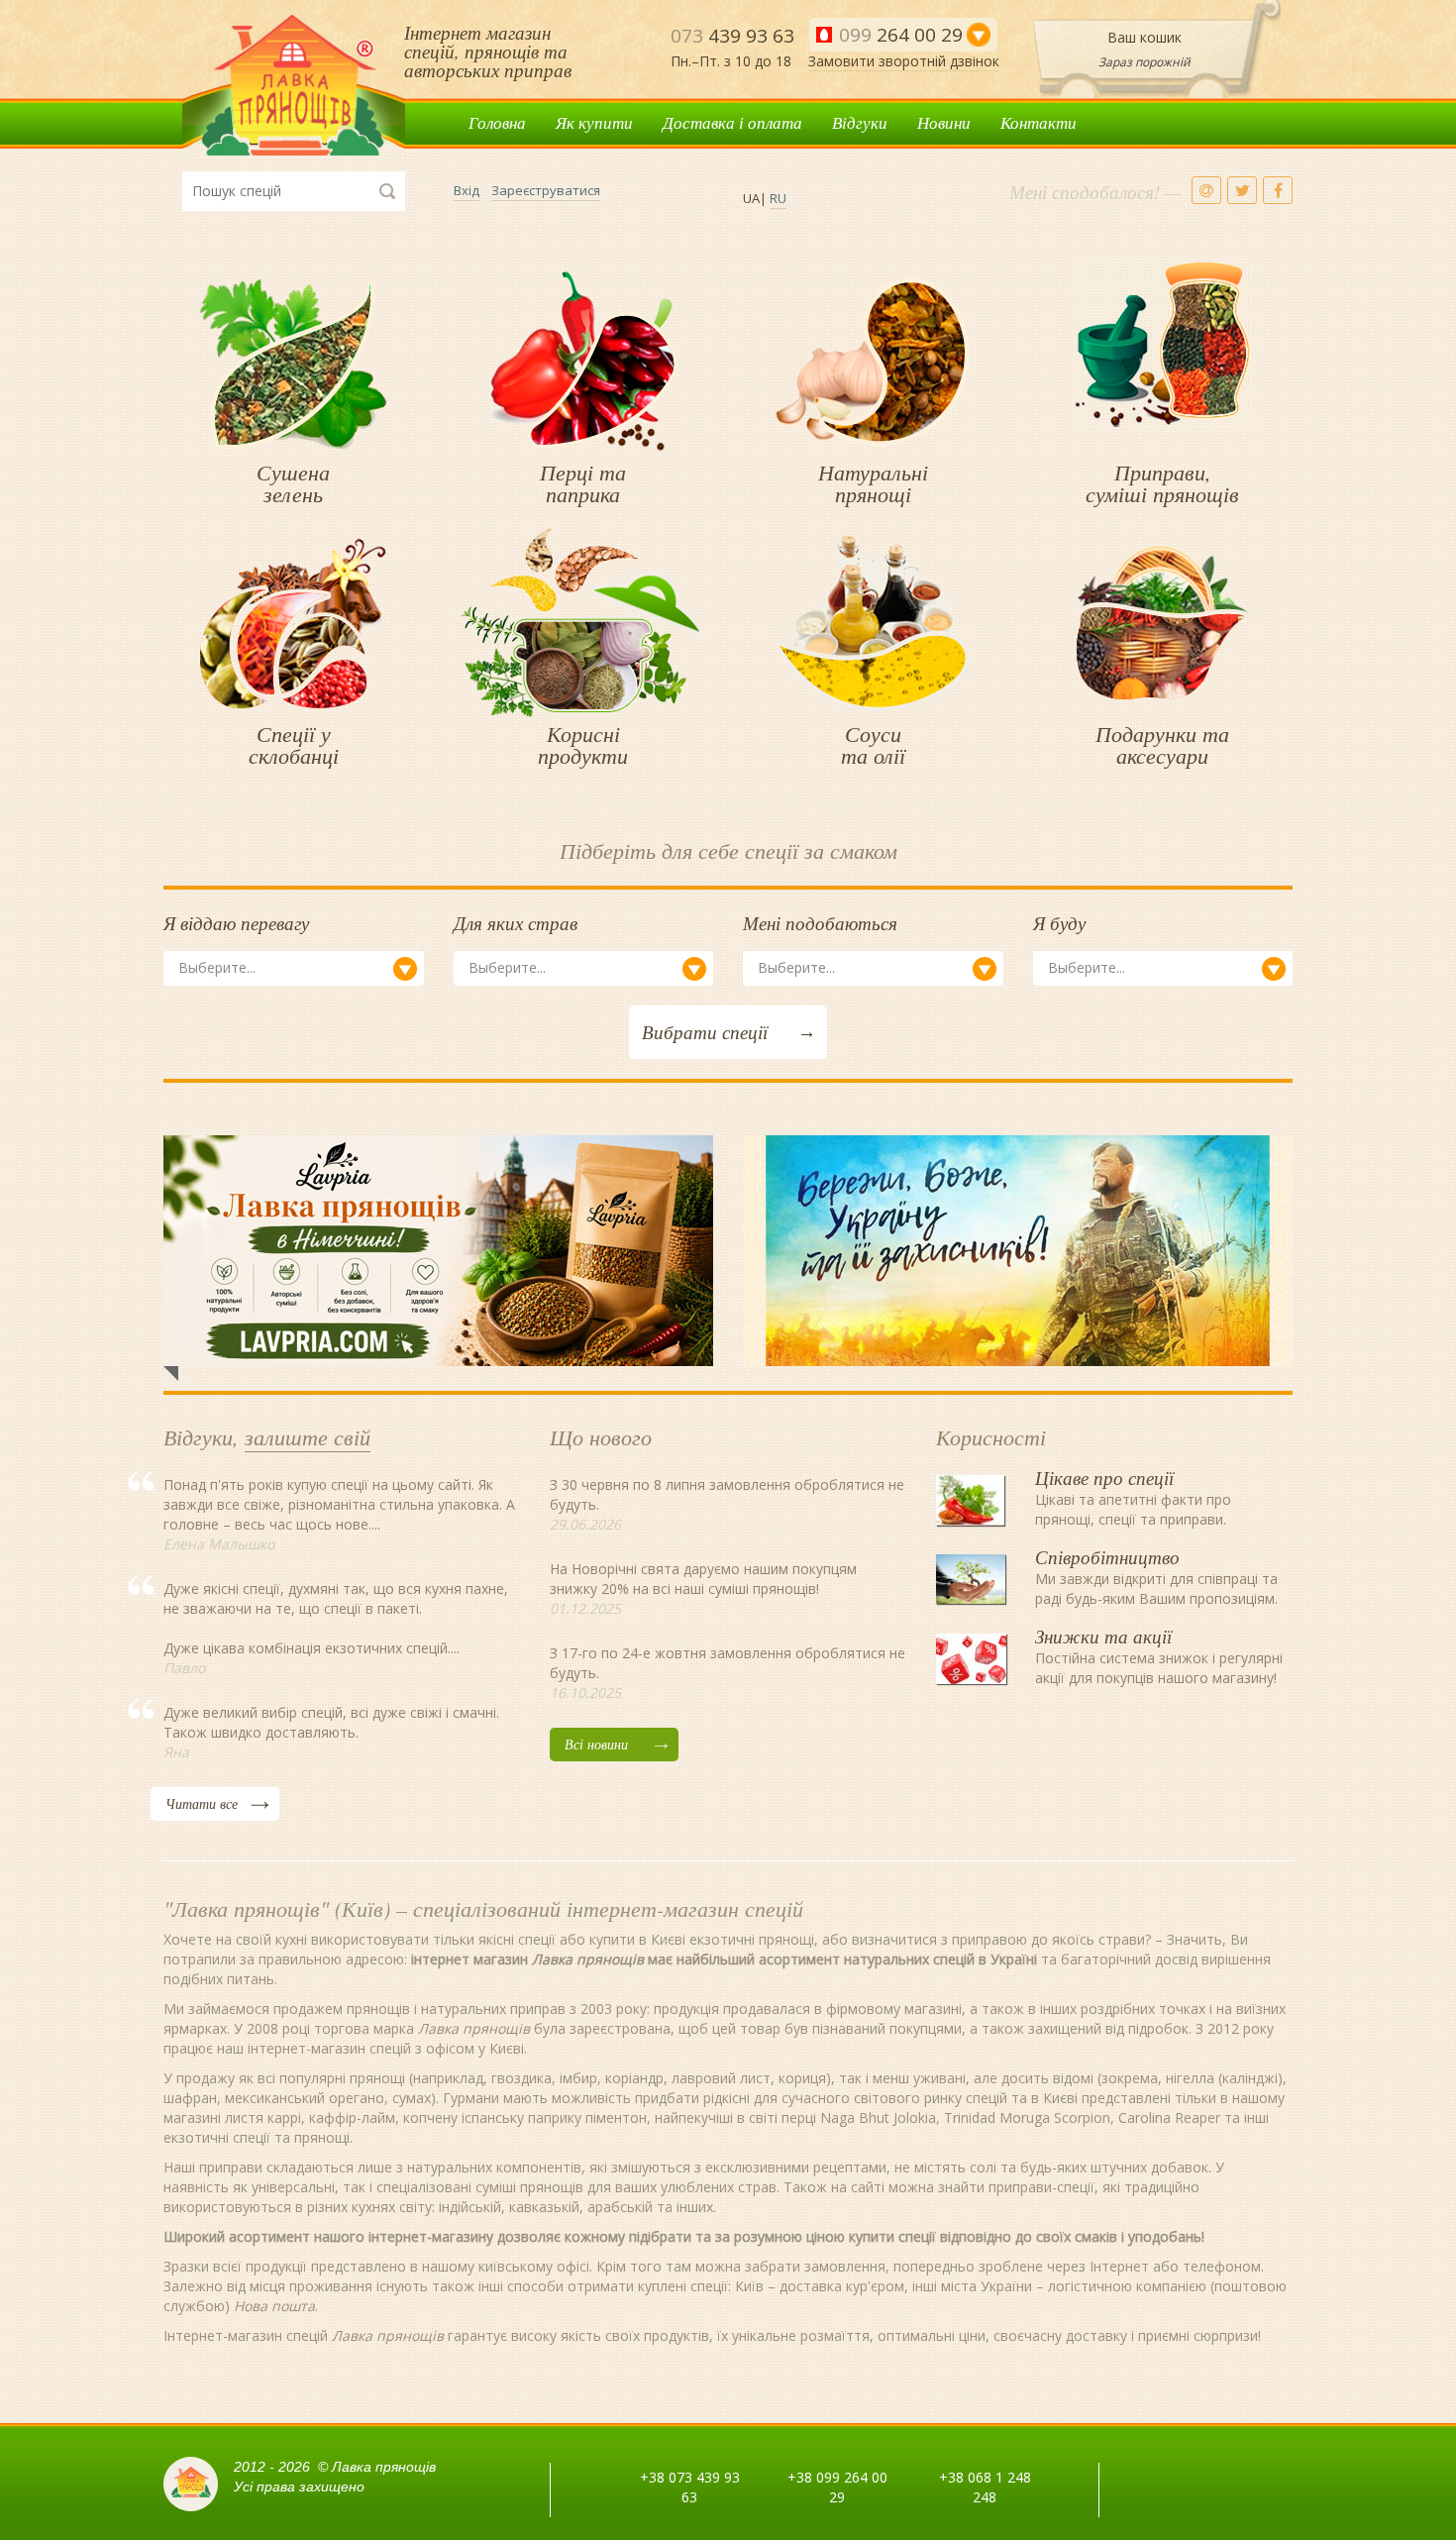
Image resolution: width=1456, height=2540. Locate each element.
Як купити (594, 122)
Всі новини (596, 1744)
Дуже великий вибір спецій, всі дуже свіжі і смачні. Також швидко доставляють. (331, 1722)
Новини (944, 122)
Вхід (467, 190)
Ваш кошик (1144, 37)
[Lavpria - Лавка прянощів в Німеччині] (438, 1251)
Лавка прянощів (294, 86)
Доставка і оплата (732, 122)
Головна (497, 122)
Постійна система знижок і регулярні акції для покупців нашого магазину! (1159, 1660)
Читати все (202, 1803)
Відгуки (860, 122)
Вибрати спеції (705, 1032)
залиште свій (308, 1436)
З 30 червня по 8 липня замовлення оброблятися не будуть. (727, 1494)
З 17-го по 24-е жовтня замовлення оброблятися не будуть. (728, 1663)
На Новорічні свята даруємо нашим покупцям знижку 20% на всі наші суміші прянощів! (703, 1579)
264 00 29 (901, 35)
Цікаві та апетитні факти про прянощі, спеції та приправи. (1133, 1502)
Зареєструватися (546, 190)
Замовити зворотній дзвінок (904, 61)
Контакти (1039, 122)
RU (778, 198)
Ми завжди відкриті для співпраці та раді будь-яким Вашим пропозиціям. (1156, 1581)
